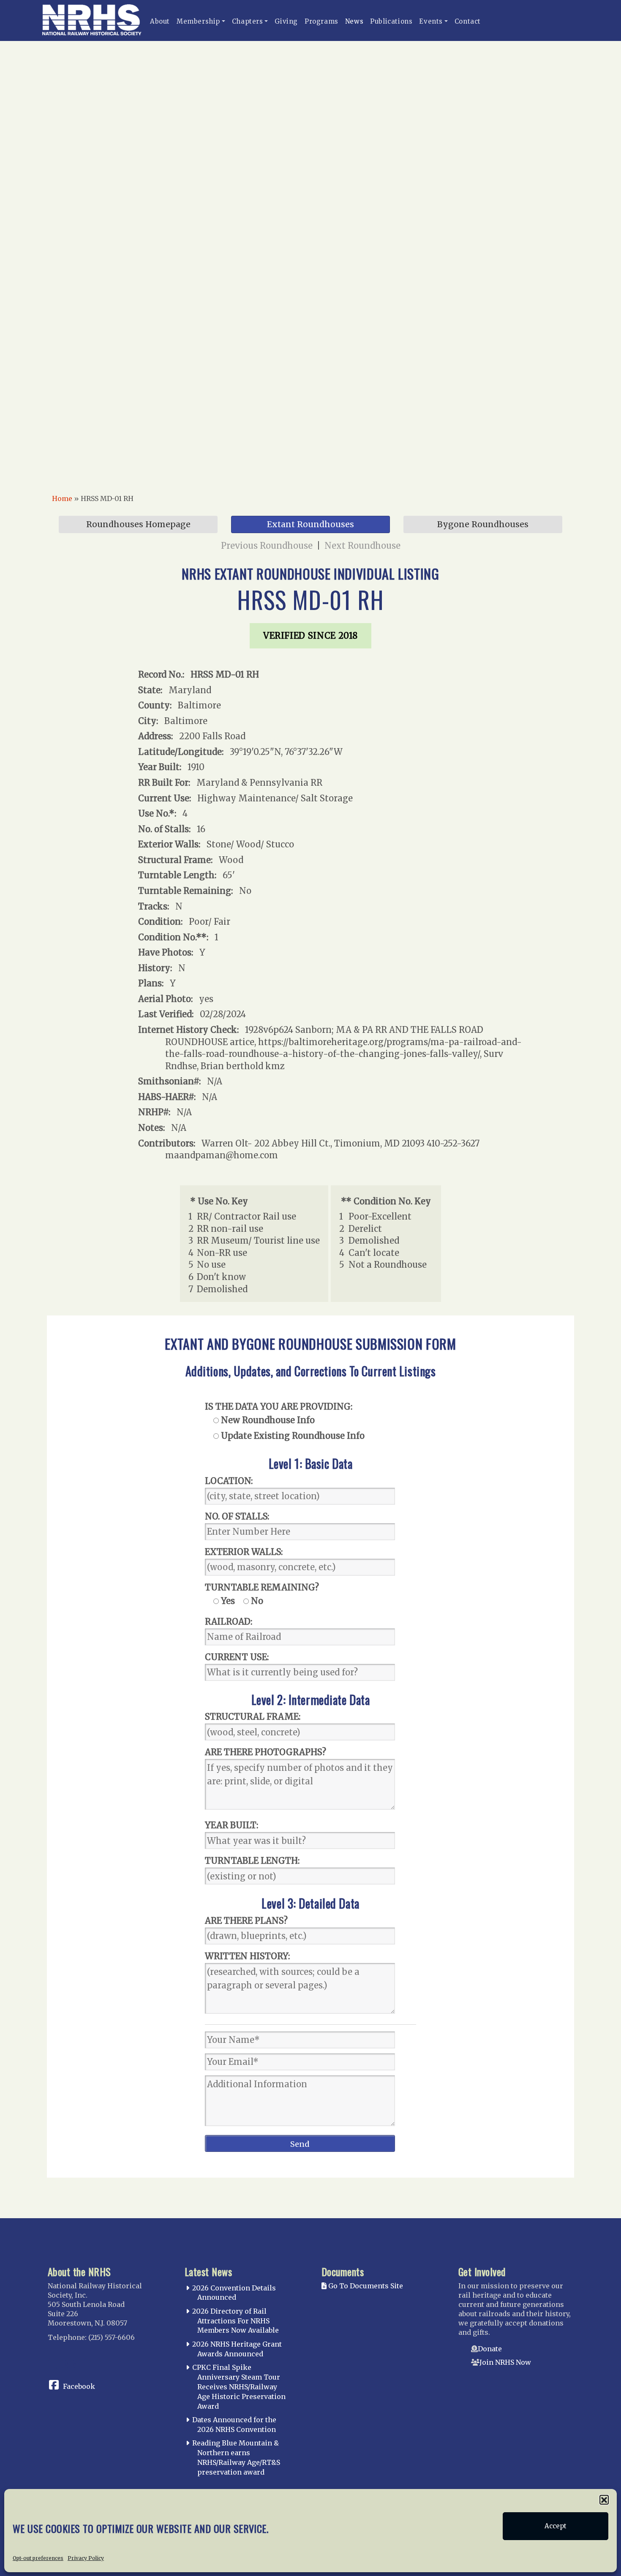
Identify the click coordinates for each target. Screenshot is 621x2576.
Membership (198, 21)
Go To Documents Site (365, 2286)
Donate (490, 2349)
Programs (321, 21)
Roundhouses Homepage (138, 524)
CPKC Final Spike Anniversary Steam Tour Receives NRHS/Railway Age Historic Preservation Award (239, 2387)
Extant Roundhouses (310, 524)
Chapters (248, 21)
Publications (391, 21)
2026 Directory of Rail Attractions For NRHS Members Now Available (236, 2321)
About (160, 21)
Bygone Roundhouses (483, 524)
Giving (286, 21)
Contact (468, 21)
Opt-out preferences (38, 2558)
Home (62, 498)
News (354, 21)
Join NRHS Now (505, 2362)
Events (431, 21)
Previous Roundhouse (267, 546)
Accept (556, 2526)
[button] (604, 2500)
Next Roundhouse (362, 546)
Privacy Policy (86, 2558)
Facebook (79, 2386)
